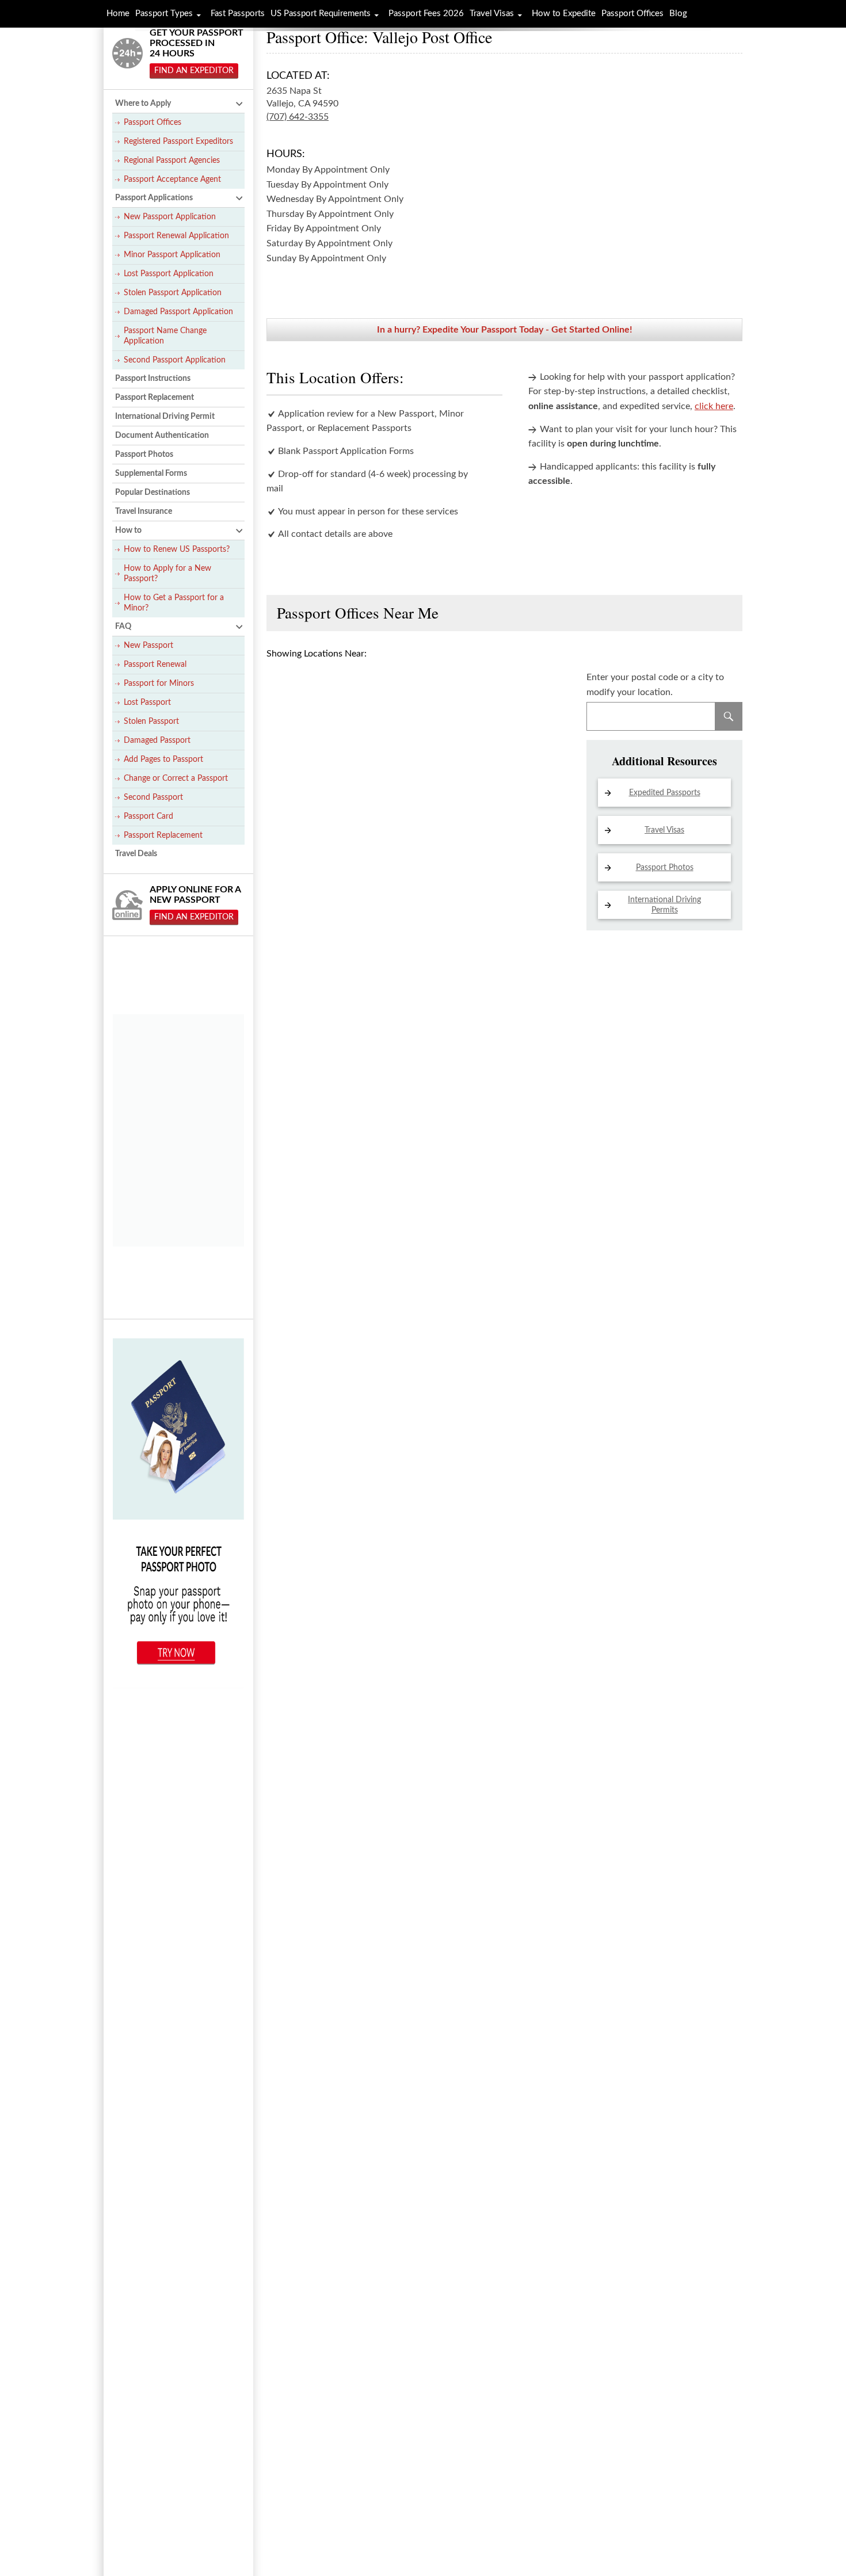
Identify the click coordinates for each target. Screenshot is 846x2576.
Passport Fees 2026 (426, 14)
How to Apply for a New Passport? (167, 574)
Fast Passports (238, 14)
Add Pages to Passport (163, 760)
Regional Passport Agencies (172, 161)
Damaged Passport (157, 741)
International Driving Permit (165, 417)
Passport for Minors (159, 684)
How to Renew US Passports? (177, 549)
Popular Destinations (153, 493)
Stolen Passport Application (173, 293)
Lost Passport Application (169, 274)
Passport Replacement (155, 398)
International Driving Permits (664, 905)
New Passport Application (170, 217)
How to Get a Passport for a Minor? (174, 603)
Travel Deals (136, 854)
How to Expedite (564, 14)
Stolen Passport (151, 722)
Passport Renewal (155, 665)
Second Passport (153, 797)
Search (729, 716)
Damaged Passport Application (178, 312)
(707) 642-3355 (298, 117)
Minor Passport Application (172, 255)
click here (714, 406)
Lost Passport (147, 703)
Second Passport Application (175, 360)
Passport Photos (665, 868)
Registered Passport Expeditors (178, 142)
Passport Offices (153, 123)
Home (118, 14)
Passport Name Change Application (165, 336)
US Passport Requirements (321, 14)
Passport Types (164, 14)
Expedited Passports (665, 793)
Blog (678, 14)
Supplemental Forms (151, 474)
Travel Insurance (144, 512)
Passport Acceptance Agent (172, 180)
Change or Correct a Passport (176, 778)
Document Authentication (162, 436)
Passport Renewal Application (176, 236)
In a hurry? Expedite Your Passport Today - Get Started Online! (505, 330)
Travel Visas (664, 830)
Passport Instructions (153, 379)
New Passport (148, 646)
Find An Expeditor (194, 71)
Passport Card (148, 816)
